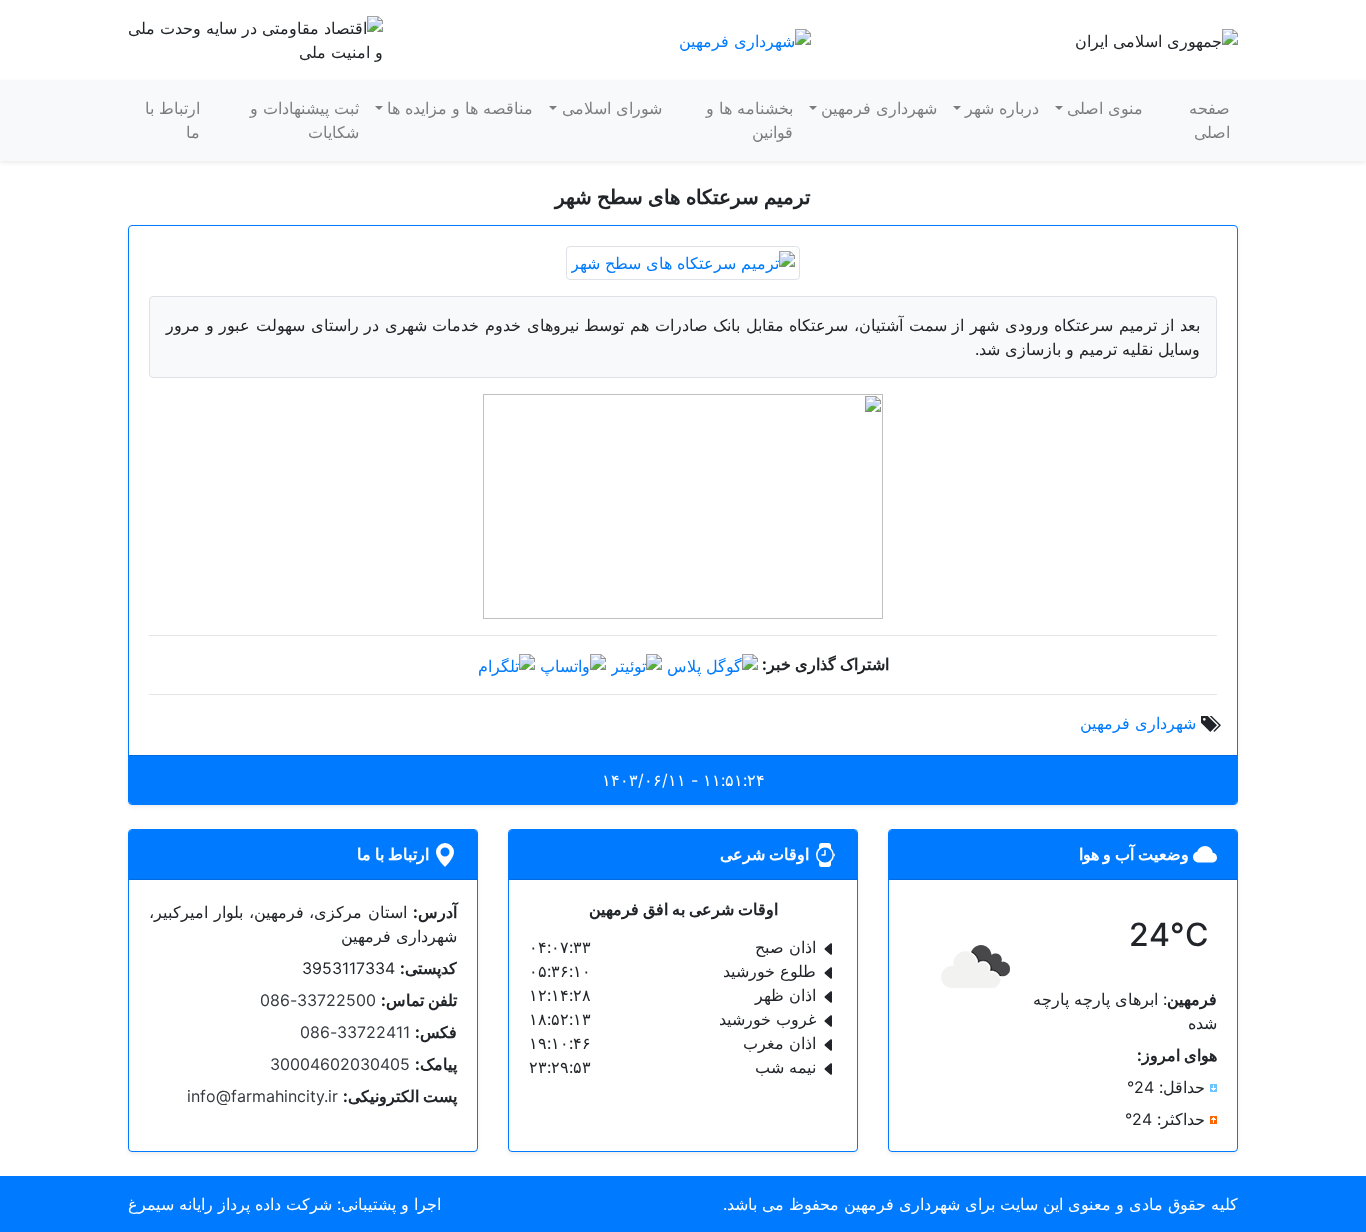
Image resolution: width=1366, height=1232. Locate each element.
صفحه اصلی (1209, 120)
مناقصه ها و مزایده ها (460, 108)
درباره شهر (1002, 108)
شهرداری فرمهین (879, 108)
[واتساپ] (573, 664)
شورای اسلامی (612, 108)
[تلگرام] (506, 664)
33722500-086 (318, 1000)
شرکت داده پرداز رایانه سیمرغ (230, 1204)
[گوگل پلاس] (712, 664)
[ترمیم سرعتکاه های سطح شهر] (683, 261)
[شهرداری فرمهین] (745, 39)
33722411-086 (355, 1032)
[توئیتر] (636, 664)
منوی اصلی (1105, 108)
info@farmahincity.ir (262, 1096)
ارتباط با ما (172, 120)
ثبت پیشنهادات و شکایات (304, 120)
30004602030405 (340, 1064)
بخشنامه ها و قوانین (749, 120)
